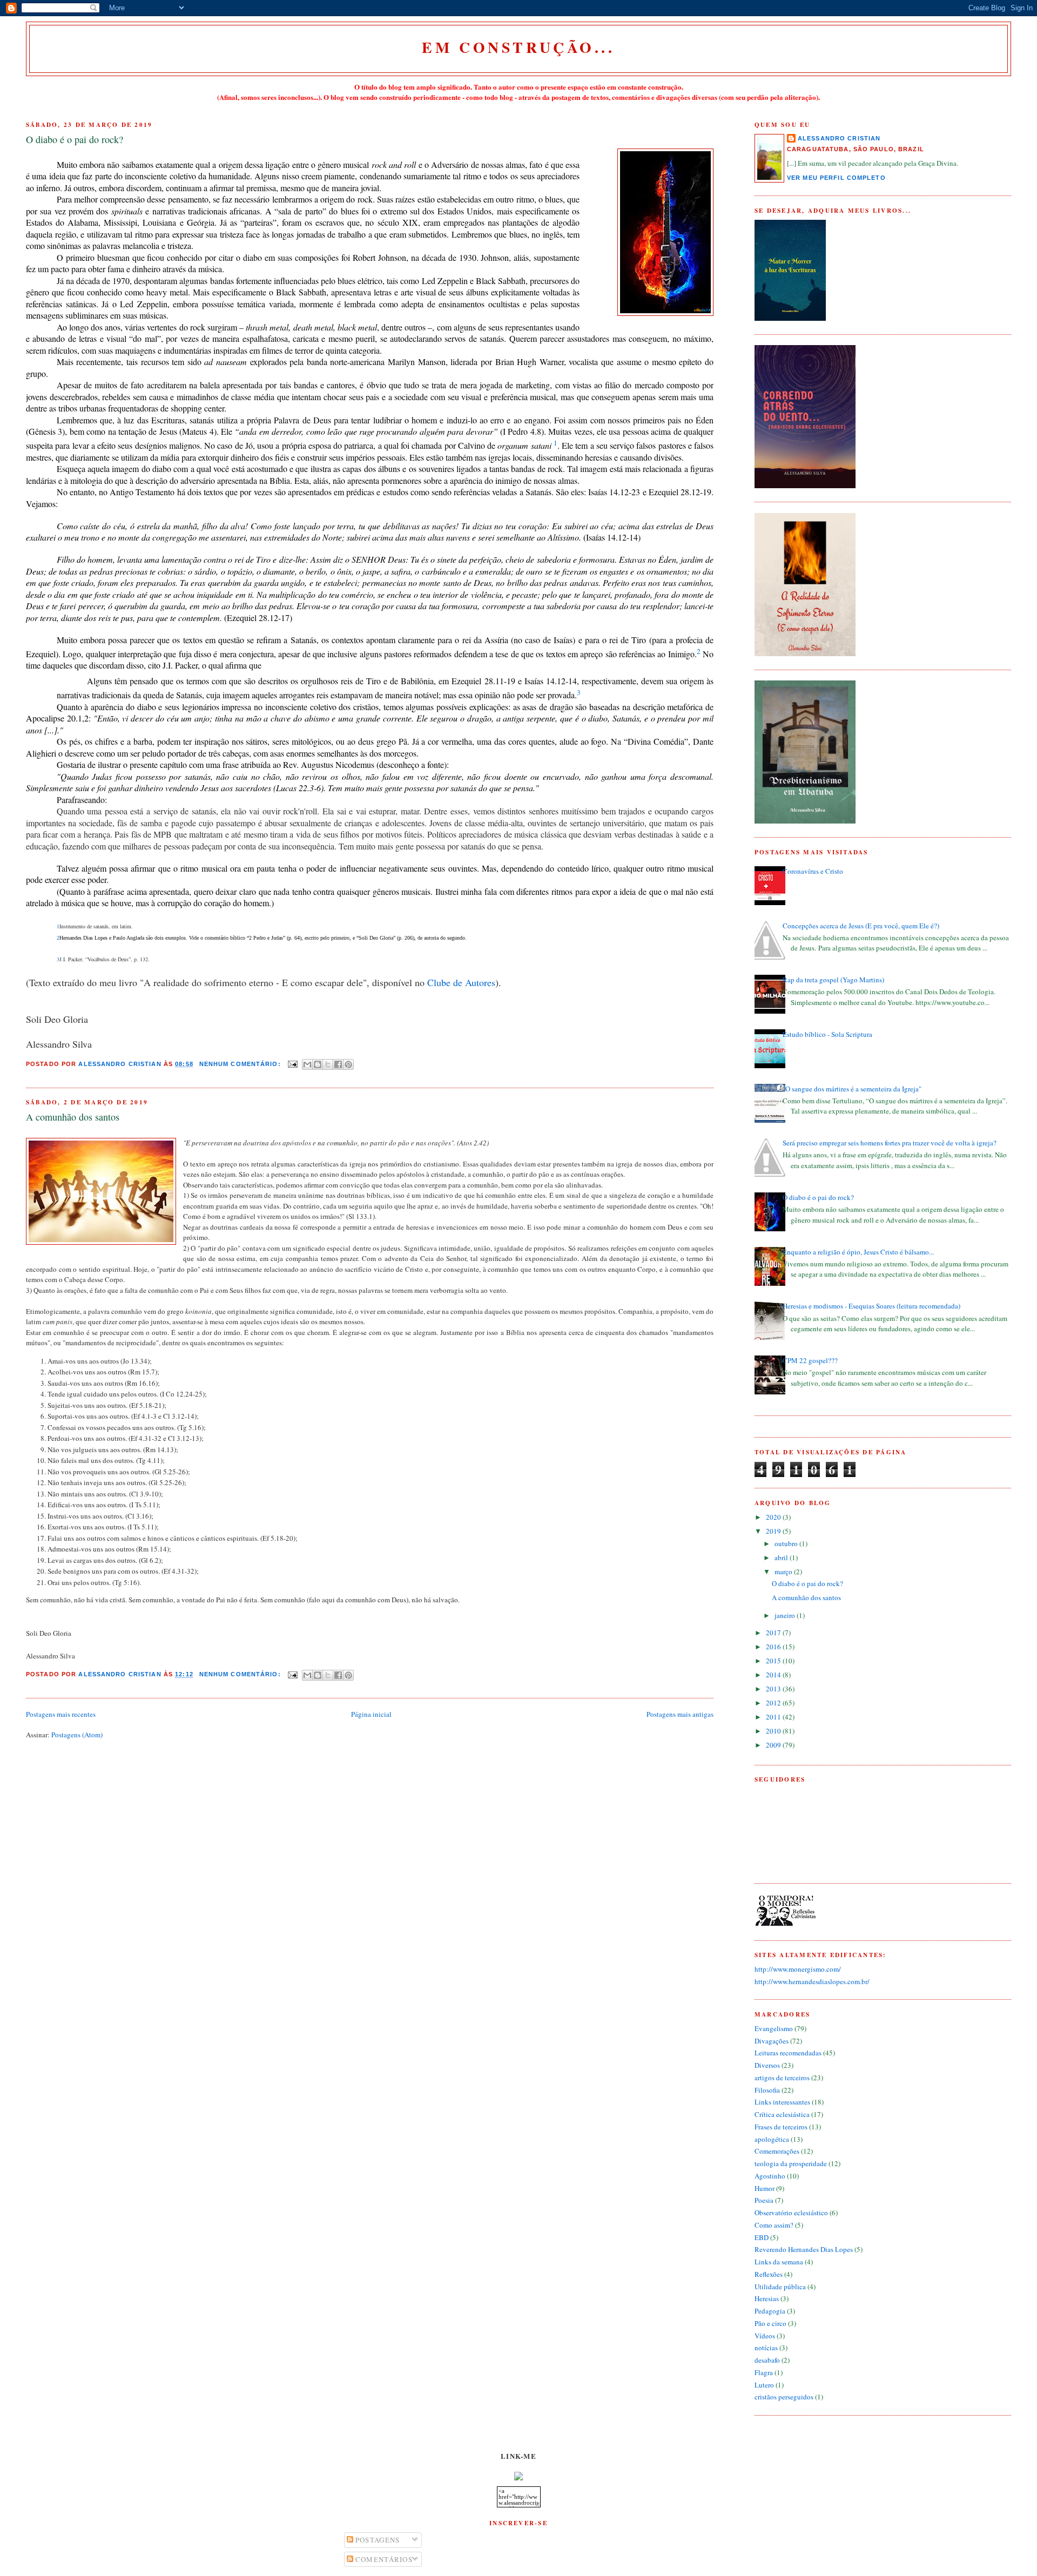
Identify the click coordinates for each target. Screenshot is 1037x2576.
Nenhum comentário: (241, 1064)
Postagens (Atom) (77, 1735)
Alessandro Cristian (839, 138)
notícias (766, 2348)
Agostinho (770, 2176)
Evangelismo (774, 2028)
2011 (774, 1717)
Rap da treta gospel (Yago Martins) (833, 980)
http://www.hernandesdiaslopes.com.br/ (812, 1981)
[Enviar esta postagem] (293, 1064)
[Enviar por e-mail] (307, 1064)
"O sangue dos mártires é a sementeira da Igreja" (852, 1089)
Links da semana (779, 2262)
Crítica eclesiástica (782, 2114)
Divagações (772, 2041)
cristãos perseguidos (784, 2397)
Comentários (383, 2559)
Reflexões (769, 2274)
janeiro (786, 1615)
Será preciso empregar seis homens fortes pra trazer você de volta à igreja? (890, 1143)
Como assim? (774, 2225)
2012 (774, 1703)
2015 (774, 1661)
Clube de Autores (461, 982)
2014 (774, 1675)
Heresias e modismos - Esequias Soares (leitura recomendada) (871, 1306)
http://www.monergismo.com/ (798, 1969)
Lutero (764, 2385)
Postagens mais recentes (61, 1714)
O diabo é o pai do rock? (75, 139)
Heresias (767, 2298)
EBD (762, 2237)
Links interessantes (782, 2102)
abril (782, 1557)
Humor (765, 2188)
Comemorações (777, 2151)
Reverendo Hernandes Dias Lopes (804, 2249)
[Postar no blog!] (318, 1064)
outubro (787, 1543)
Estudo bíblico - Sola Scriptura (827, 1034)
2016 (774, 1647)
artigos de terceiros (782, 2078)
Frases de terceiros (781, 2127)
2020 (774, 1517)
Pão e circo (770, 2323)
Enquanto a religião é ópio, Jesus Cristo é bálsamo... (858, 1252)
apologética (772, 2139)
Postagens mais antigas (680, 1714)
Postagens (377, 2540)
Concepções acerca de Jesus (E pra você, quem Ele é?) (861, 926)
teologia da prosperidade (791, 2163)
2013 (774, 1689)
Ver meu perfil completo (836, 178)
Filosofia (767, 2090)
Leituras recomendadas (788, 2053)
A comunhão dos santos (73, 1117)
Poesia (764, 2200)
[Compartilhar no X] (328, 1064)
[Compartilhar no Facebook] (338, 1064)
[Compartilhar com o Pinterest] (348, 1064)
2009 (774, 1745)
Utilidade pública (780, 2287)
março (784, 1572)
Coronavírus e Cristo (813, 871)
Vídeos (765, 2336)
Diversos (767, 2065)
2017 (774, 1633)
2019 (774, 1531)
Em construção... (518, 47)
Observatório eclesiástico (791, 2213)
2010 (774, 1731)
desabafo (767, 2360)
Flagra (764, 2372)
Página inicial (371, 1714)
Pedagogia (770, 2311)
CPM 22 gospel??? (810, 1360)
